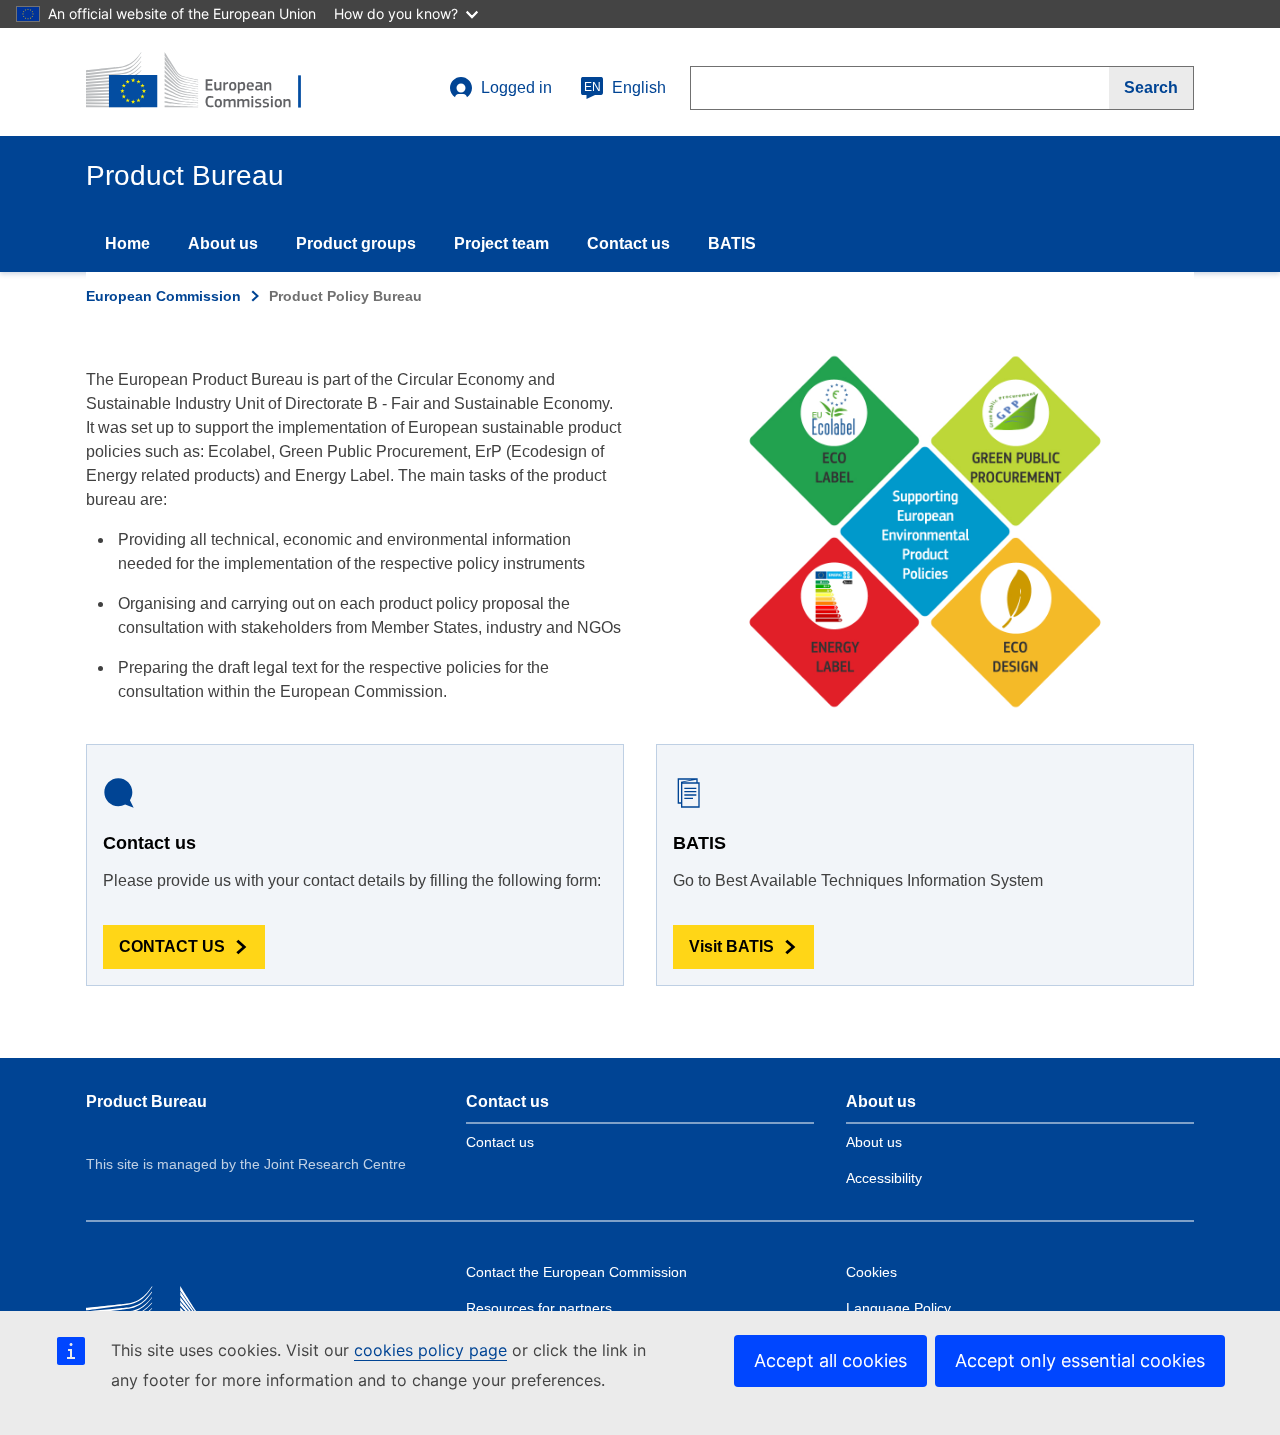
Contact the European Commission (576, 1272)
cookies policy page (430, 1350)
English (625, 87)
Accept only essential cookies (1080, 1360)
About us (223, 243)
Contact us (628, 243)
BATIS (732, 243)
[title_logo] (207, 82)
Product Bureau (146, 1101)
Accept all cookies (830, 1360)
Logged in (516, 87)
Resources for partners (539, 1308)
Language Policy (898, 1308)
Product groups (356, 243)
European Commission (163, 296)
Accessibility (884, 1178)
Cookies (871, 1272)
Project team (501, 243)
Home (127, 243)
